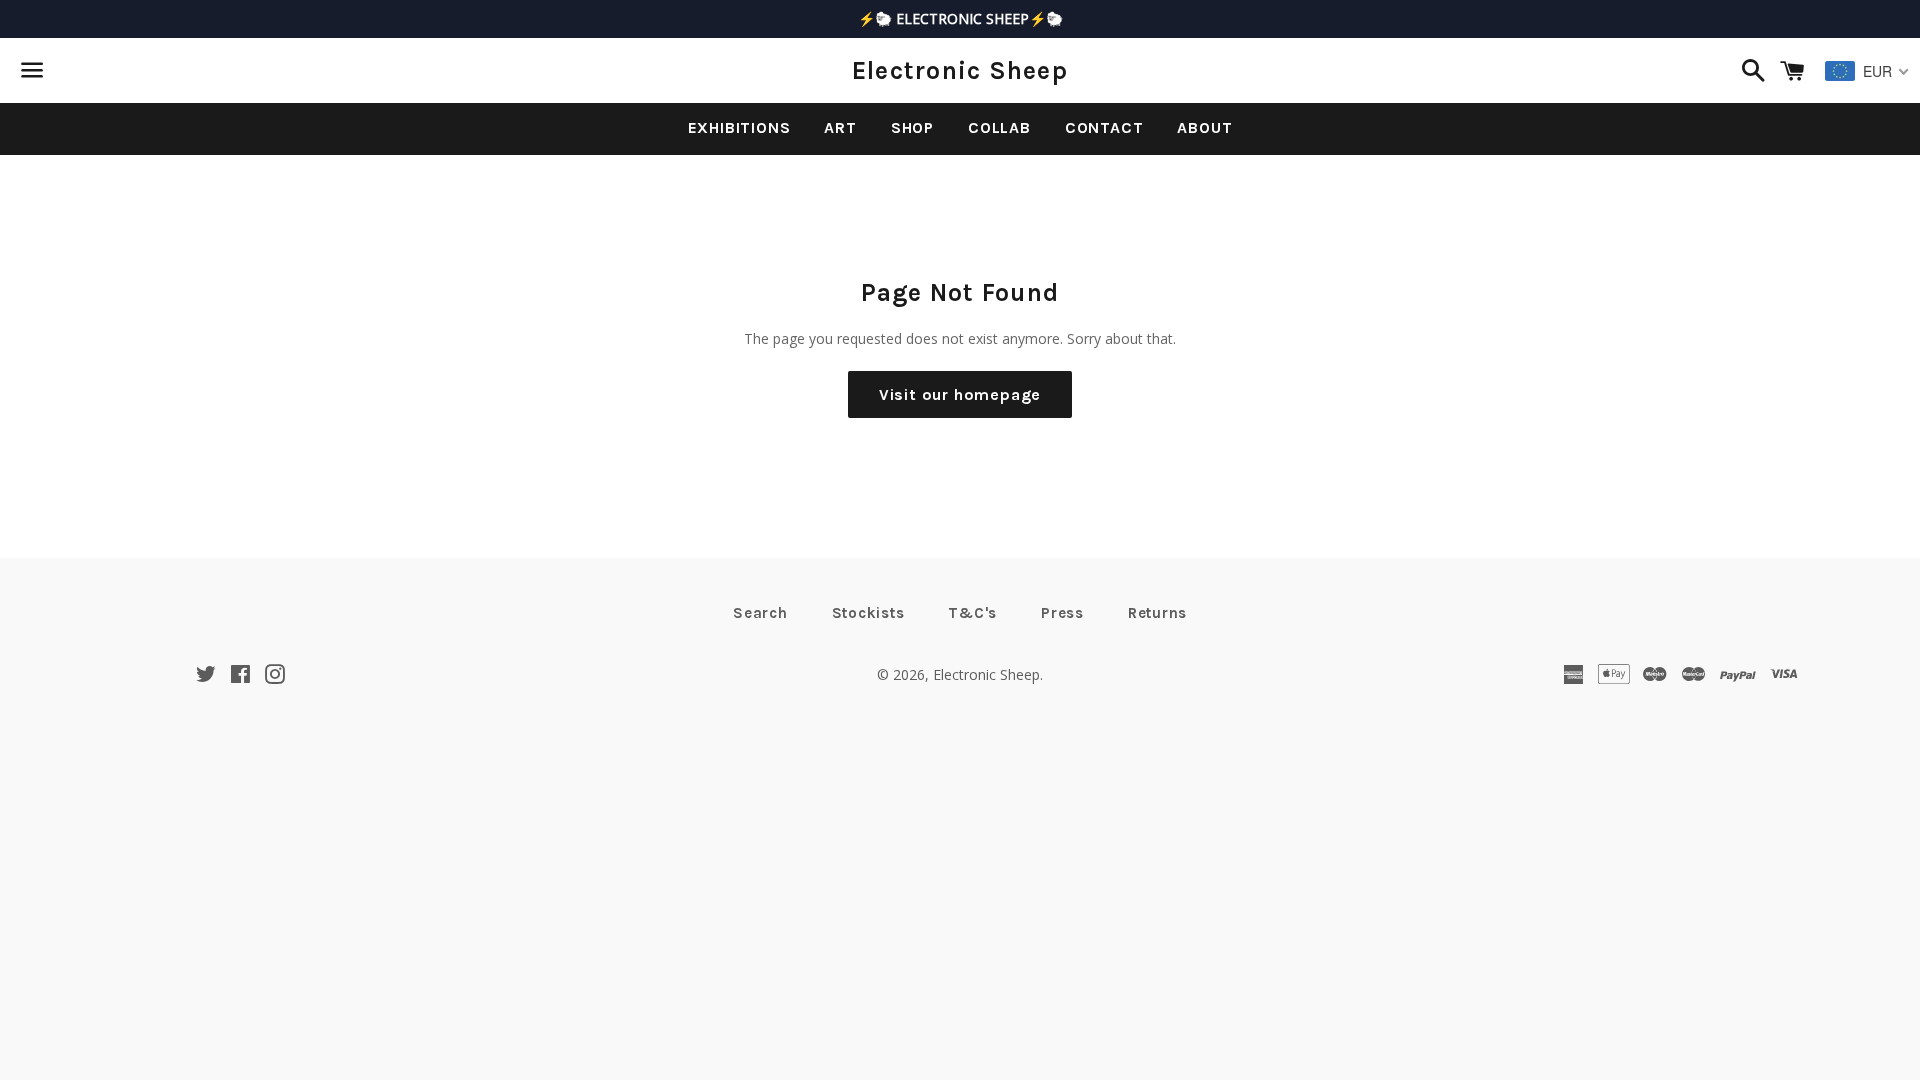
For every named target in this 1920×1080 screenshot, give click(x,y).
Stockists (868, 613)
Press (1062, 613)
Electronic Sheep (960, 70)
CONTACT (1104, 127)
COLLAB (999, 127)
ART (840, 127)
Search (760, 613)
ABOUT (1204, 127)
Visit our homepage (960, 394)
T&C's (972, 613)
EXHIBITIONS (739, 127)
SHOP (912, 127)
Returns (1157, 613)
